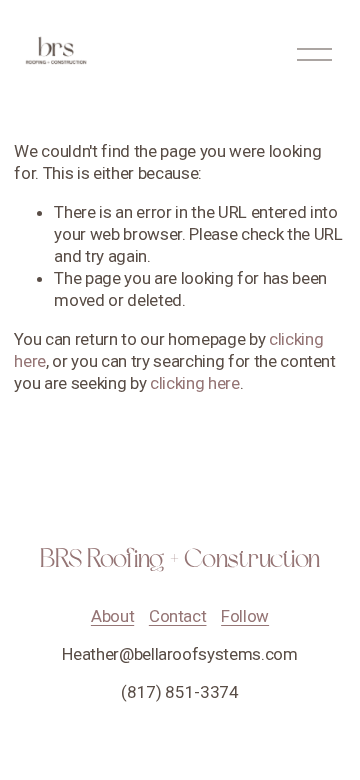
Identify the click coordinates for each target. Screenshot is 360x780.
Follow (245, 616)
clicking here (195, 383)
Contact (178, 616)
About (112, 616)
